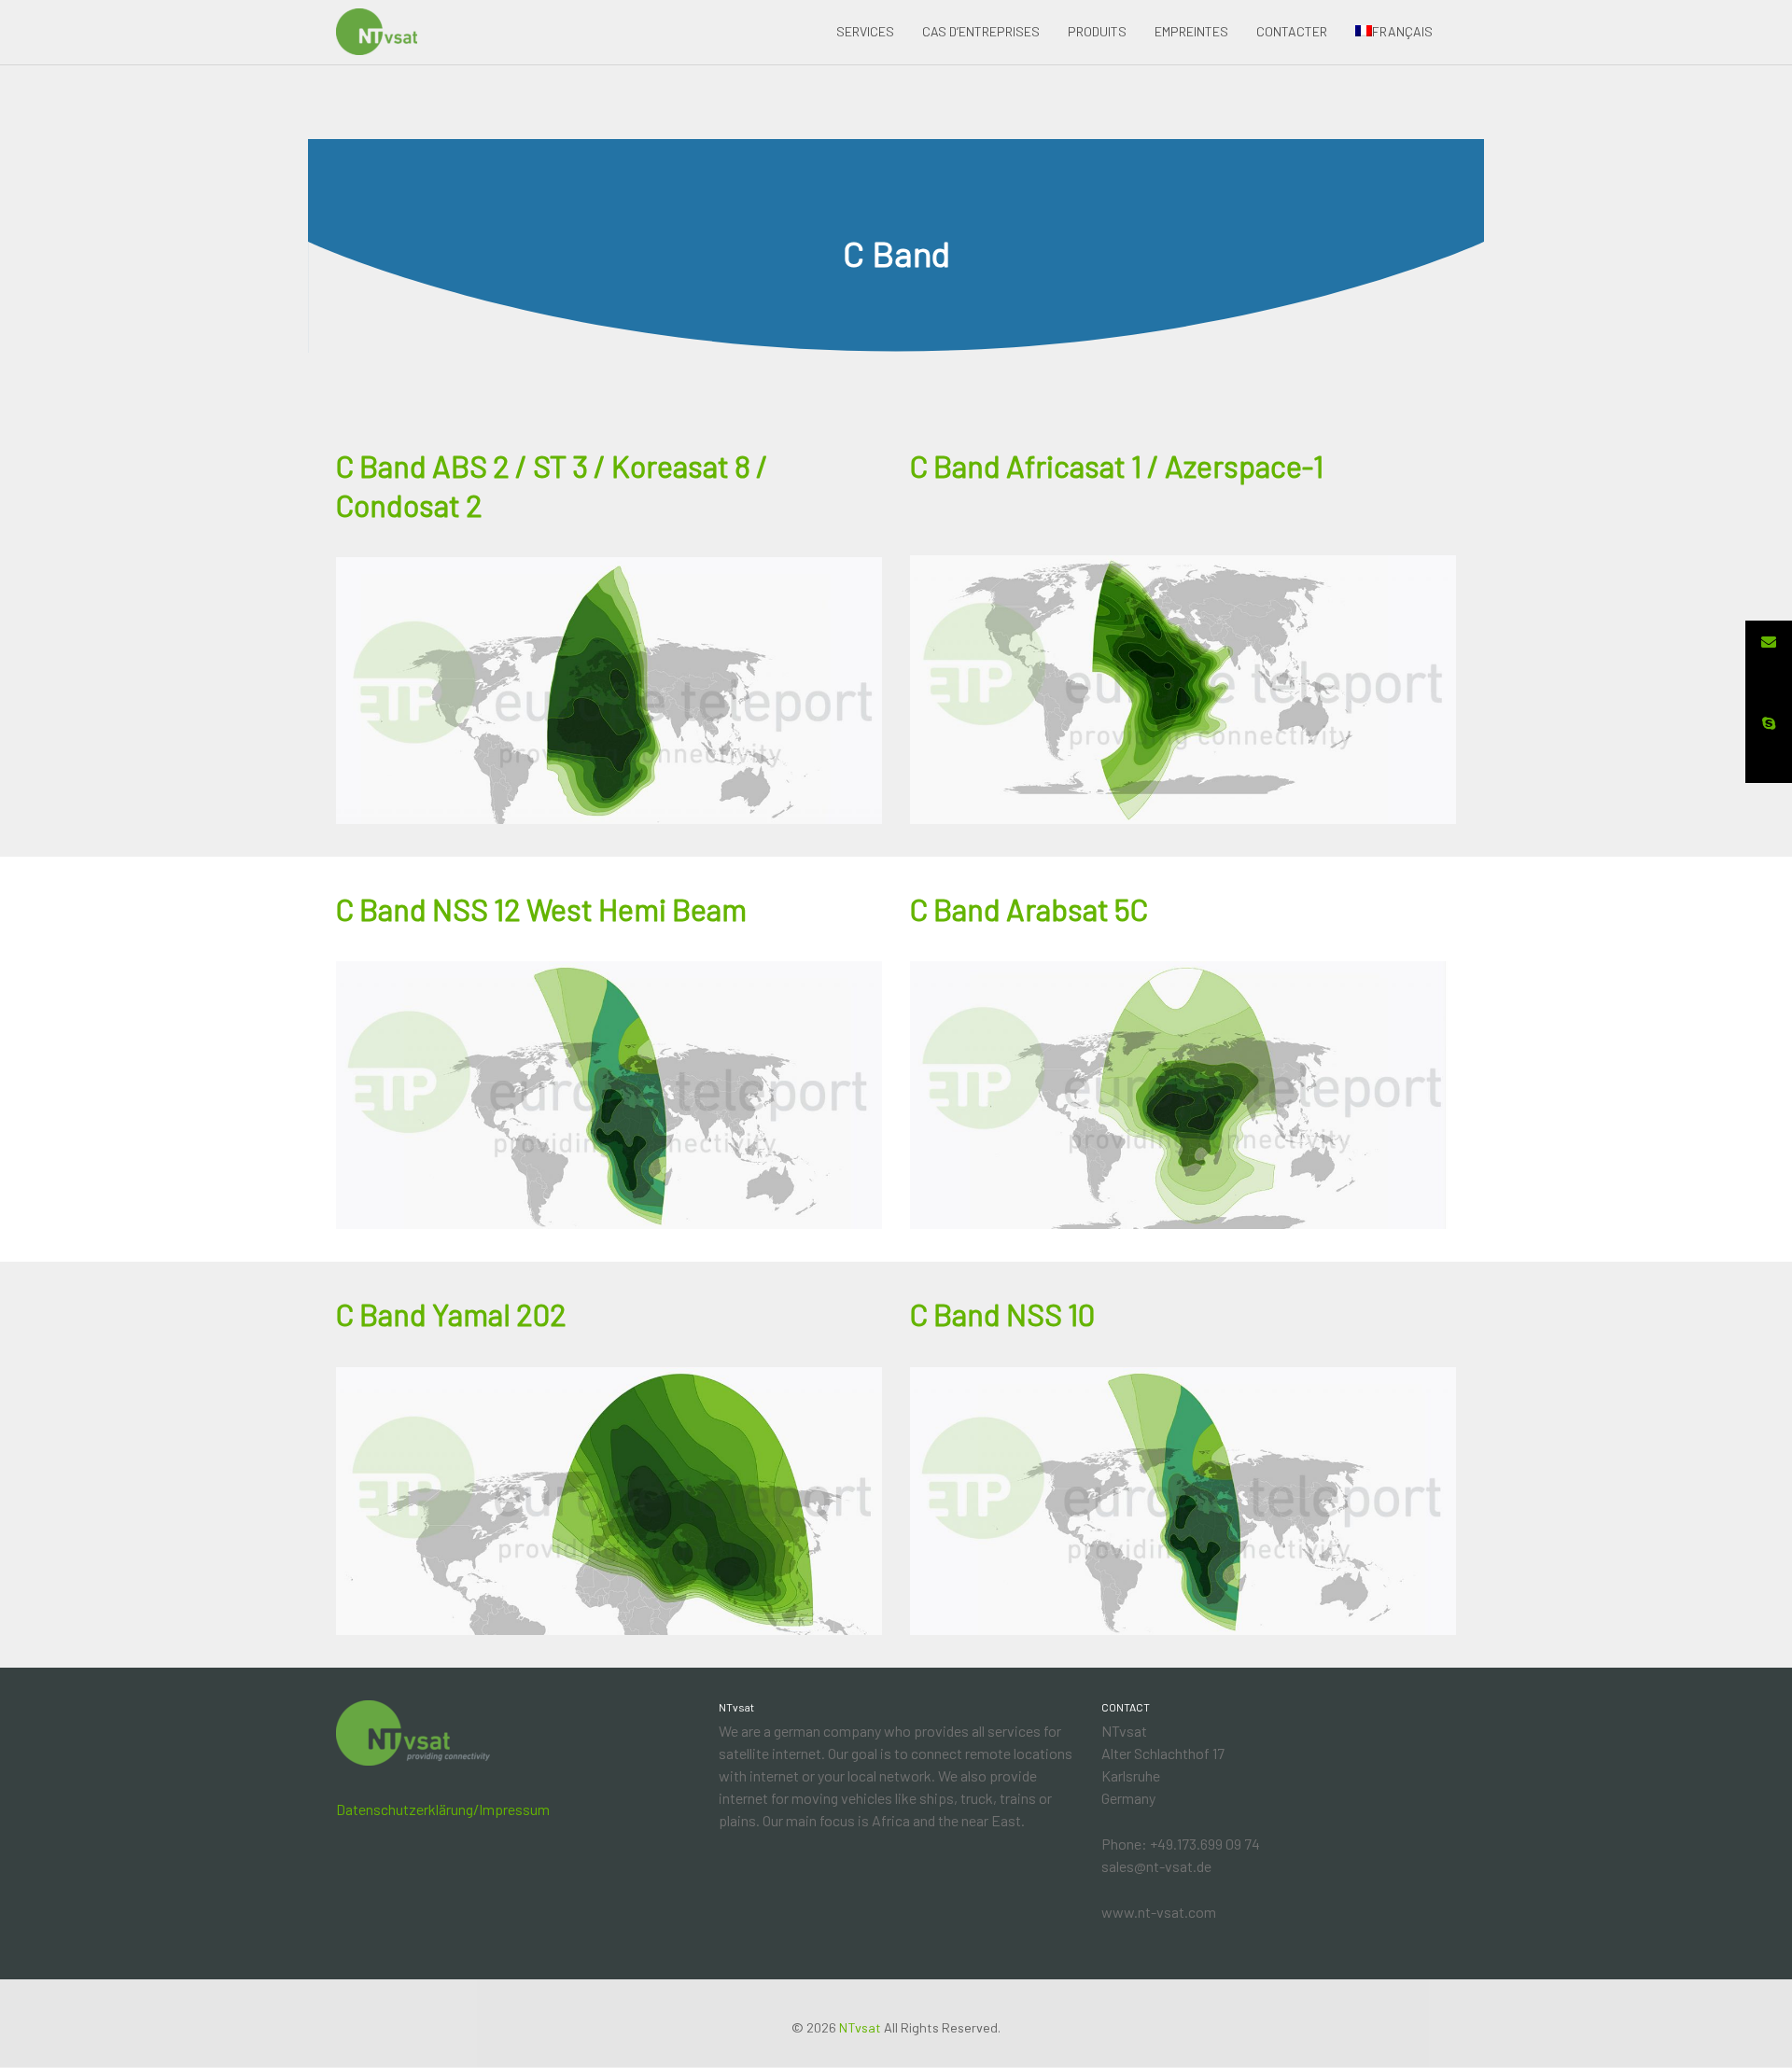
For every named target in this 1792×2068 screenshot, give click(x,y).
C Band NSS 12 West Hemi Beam (541, 909)
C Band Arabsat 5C (1029, 909)
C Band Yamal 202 (451, 1314)
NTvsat (860, 2027)
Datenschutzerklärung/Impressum (443, 1809)
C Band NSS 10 (1002, 1314)
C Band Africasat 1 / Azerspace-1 (1117, 466)
